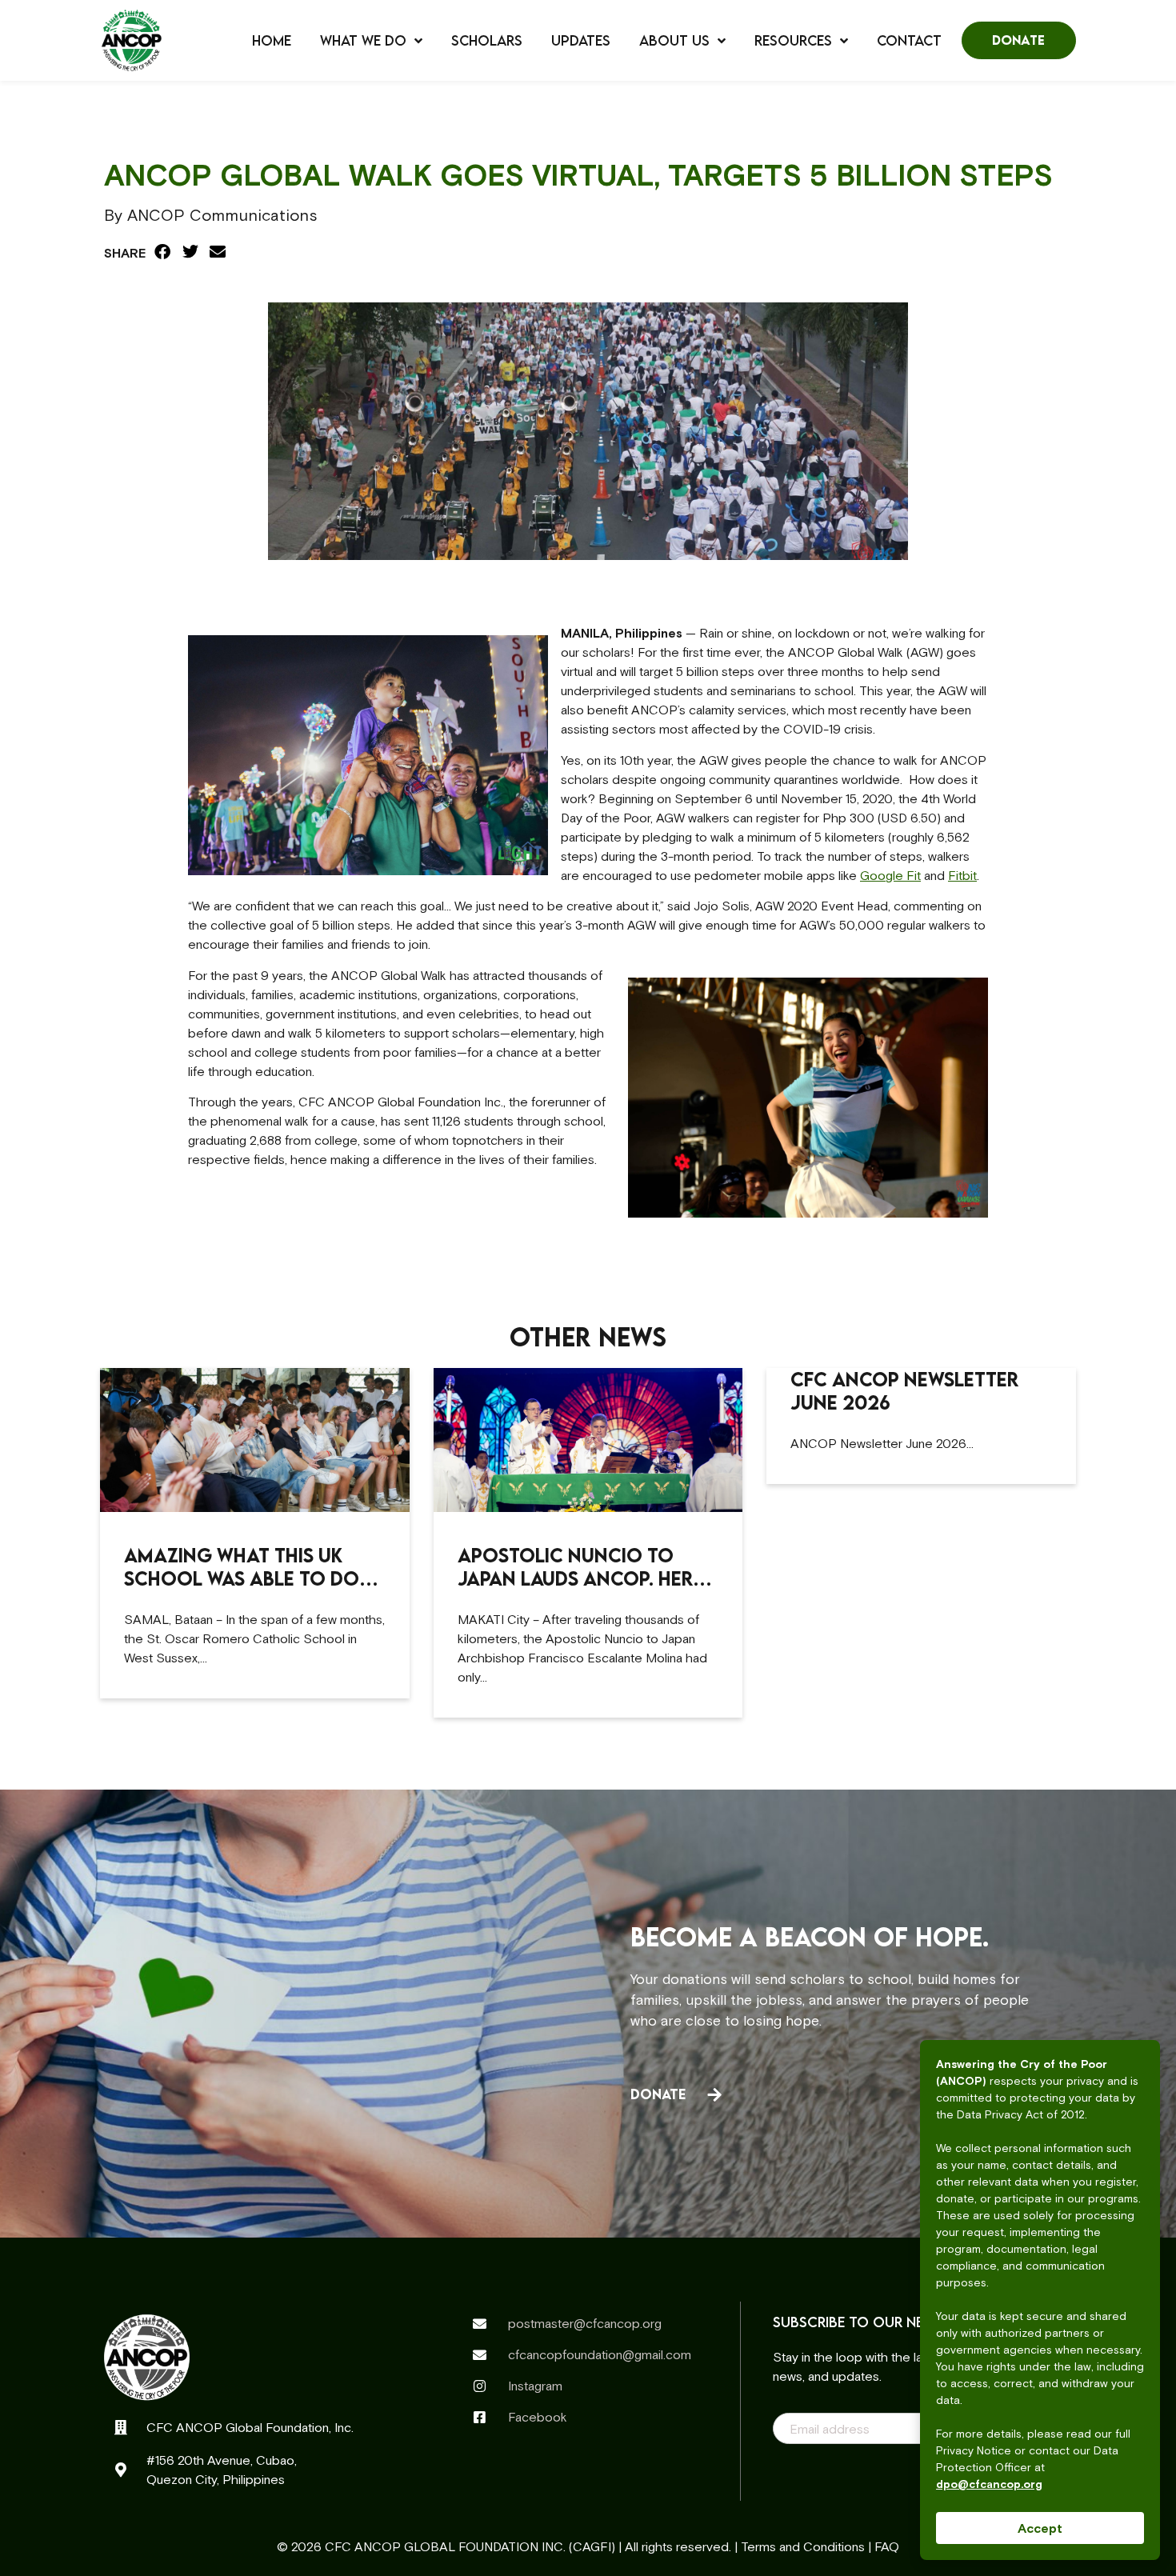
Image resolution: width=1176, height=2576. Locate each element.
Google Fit (890, 875)
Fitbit (962, 875)
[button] (163, 252)
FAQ (887, 2546)
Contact (909, 41)
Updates (581, 41)
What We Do (363, 41)
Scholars (487, 41)
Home (272, 41)
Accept (1040, 2528)
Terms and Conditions (803, 2546)
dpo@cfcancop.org (989, 2484)
